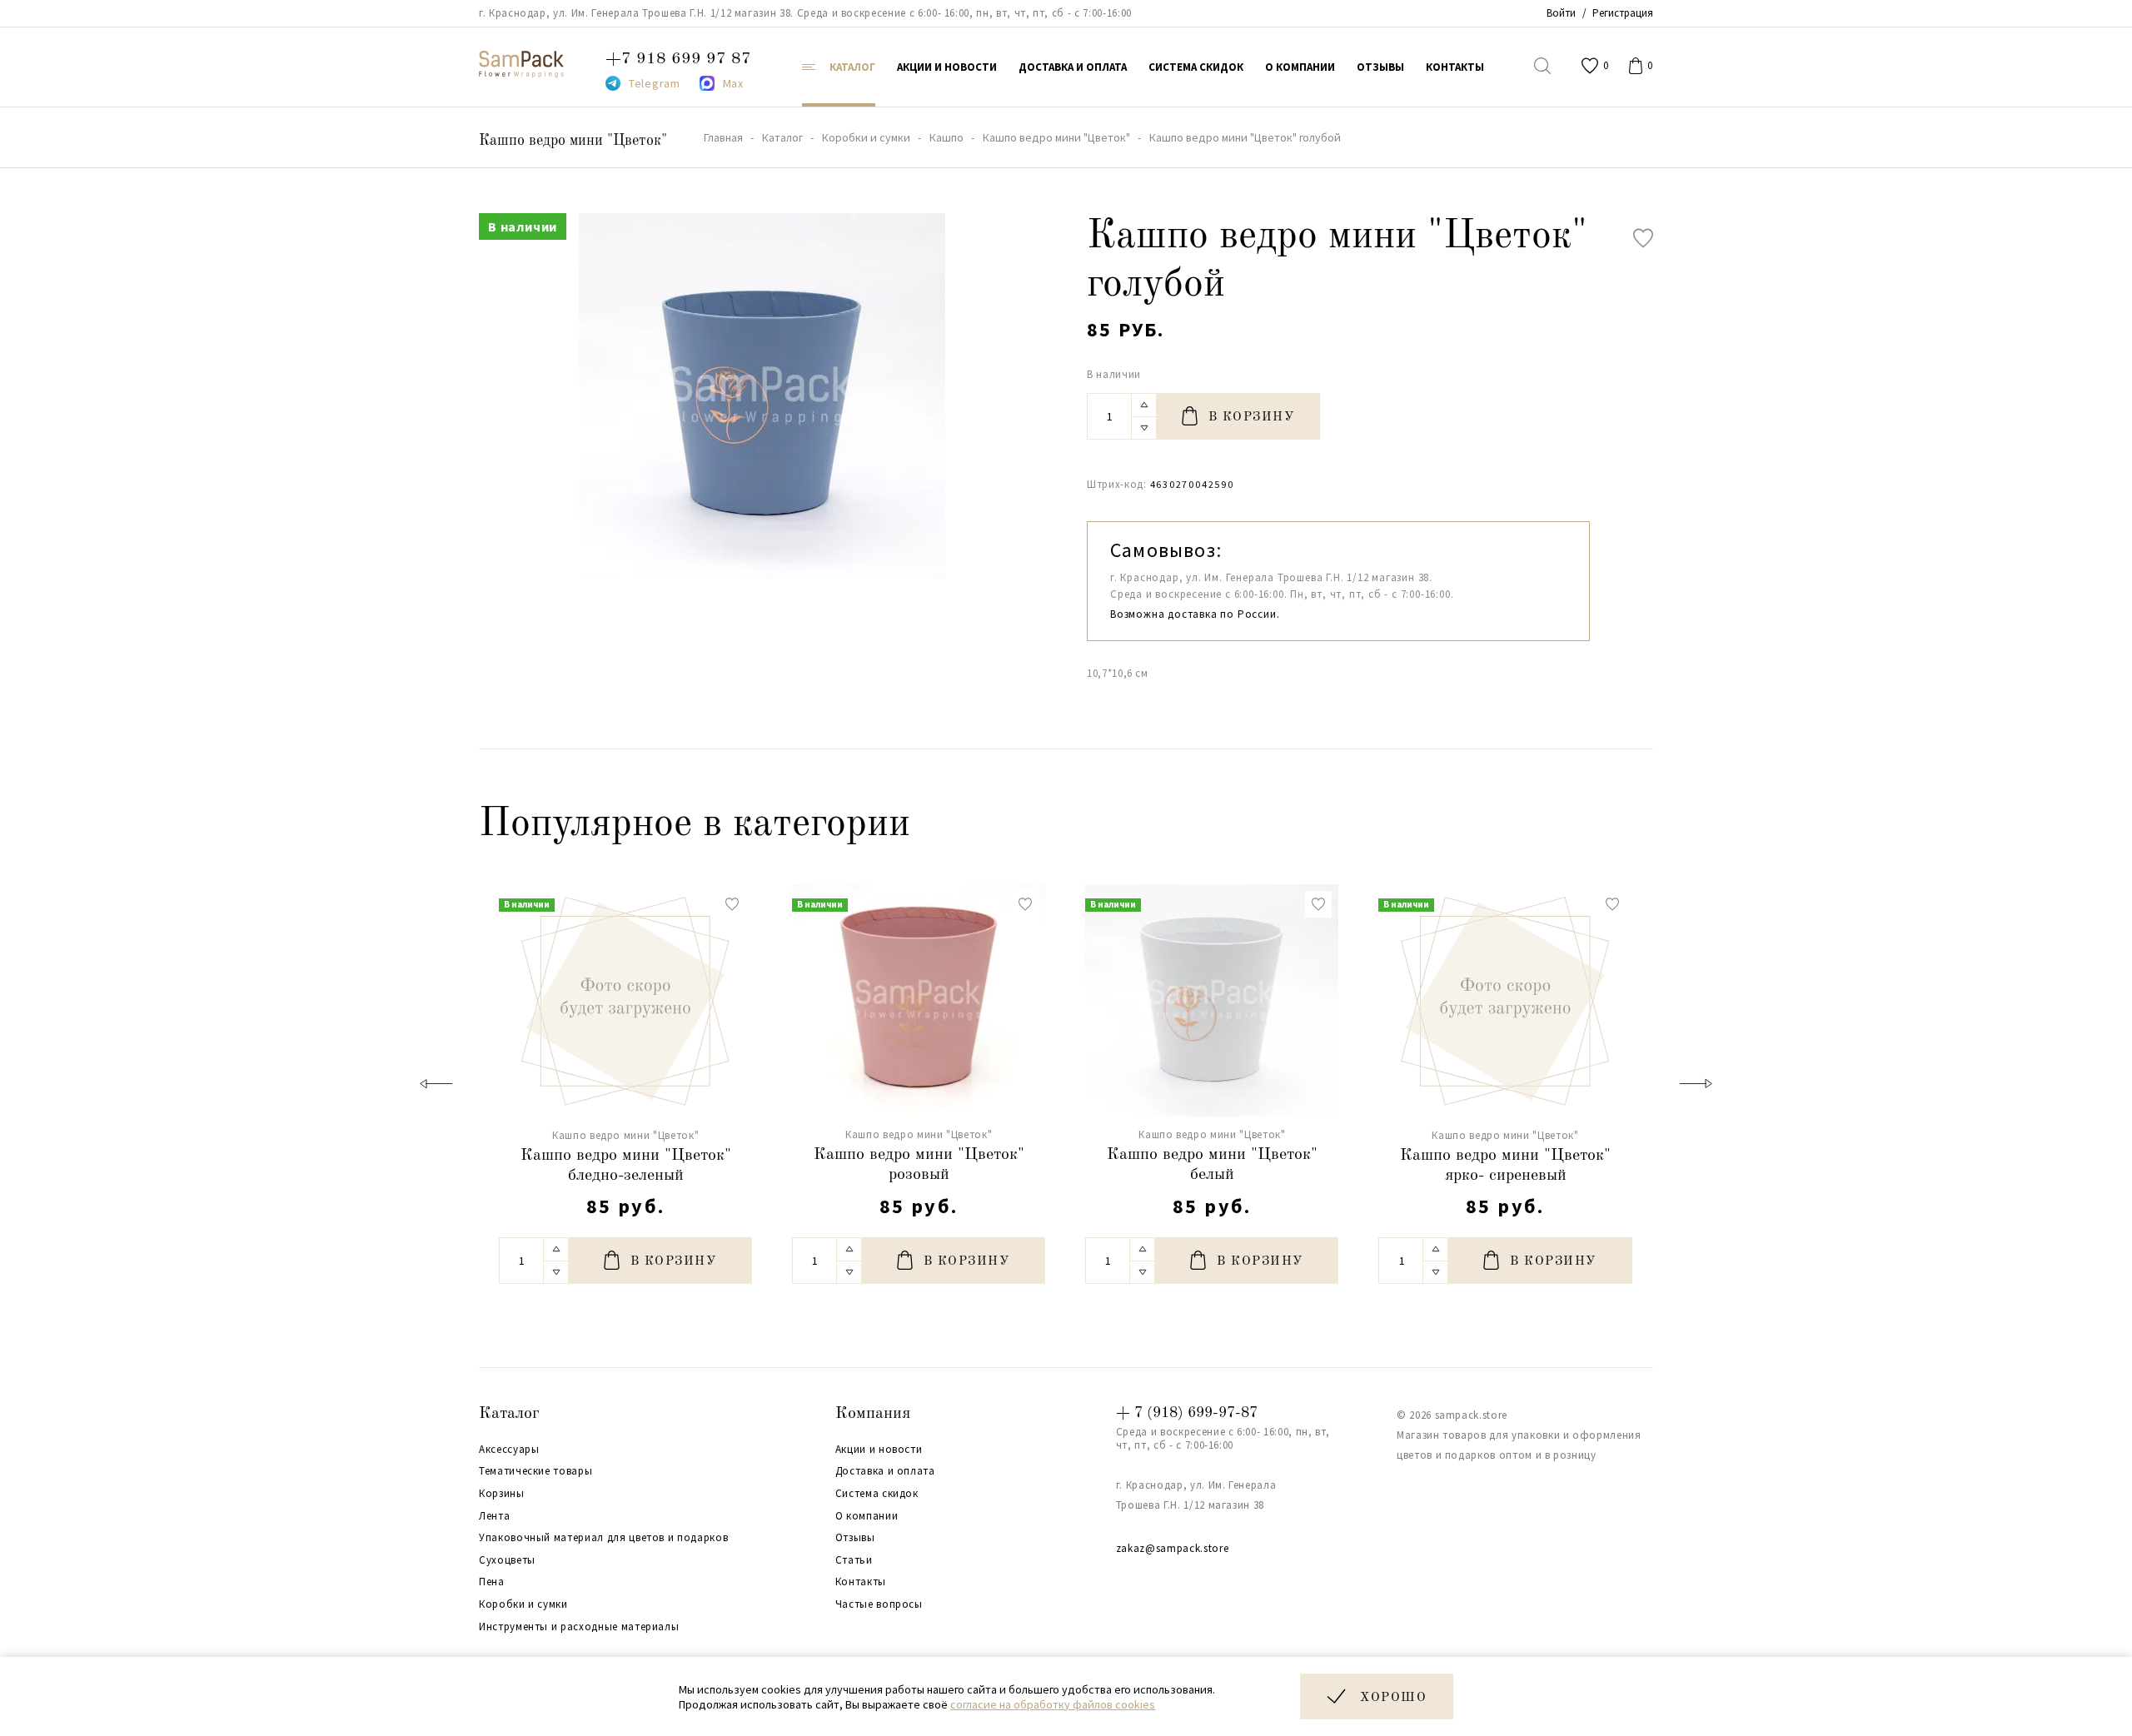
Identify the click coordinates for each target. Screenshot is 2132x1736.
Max (733, 83)
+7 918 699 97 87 (678, 59)
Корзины (502, 1494)
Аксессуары (509, 1450)
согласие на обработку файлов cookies (1053, 1704)
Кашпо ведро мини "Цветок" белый (1212, 1165)
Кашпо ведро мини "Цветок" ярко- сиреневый (1505, 1166)
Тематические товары (535, 1471)
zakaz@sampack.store (1172, 1548)
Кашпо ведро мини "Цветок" (573, 141)
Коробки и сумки (523, 1604)
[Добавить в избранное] (1643, 238)
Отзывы (855, 1538)
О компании (867, 1516)
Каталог (509, 1414)
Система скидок (877, 1494)
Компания (873, 1414)
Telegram (655, 83)
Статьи (854, 1560)
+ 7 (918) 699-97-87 (1187, 1413)
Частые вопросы (879, 1604)
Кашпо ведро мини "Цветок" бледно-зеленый (626, 1166)
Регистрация (1623, 13)
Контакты (861, 1582)
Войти (1561, 13)
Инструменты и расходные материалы (579, 1627)
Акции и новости (879, 1450)
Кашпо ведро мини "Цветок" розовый (919, 1165)
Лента (494, 1516)
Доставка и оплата (885, 1471)
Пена (492, 1582)
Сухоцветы (507, 1560)
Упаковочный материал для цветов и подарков (603, 1538)
